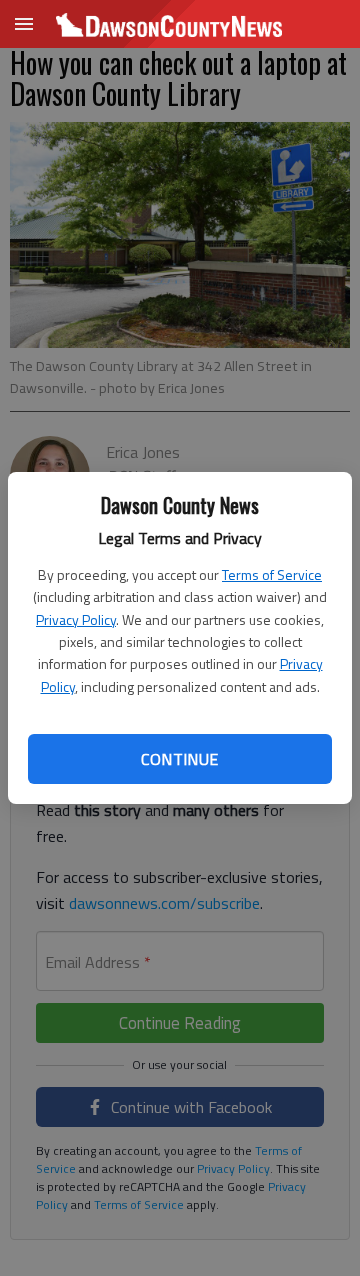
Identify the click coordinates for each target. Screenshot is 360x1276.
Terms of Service (272, 574)
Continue (179, 759)
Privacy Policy (76, 619)
